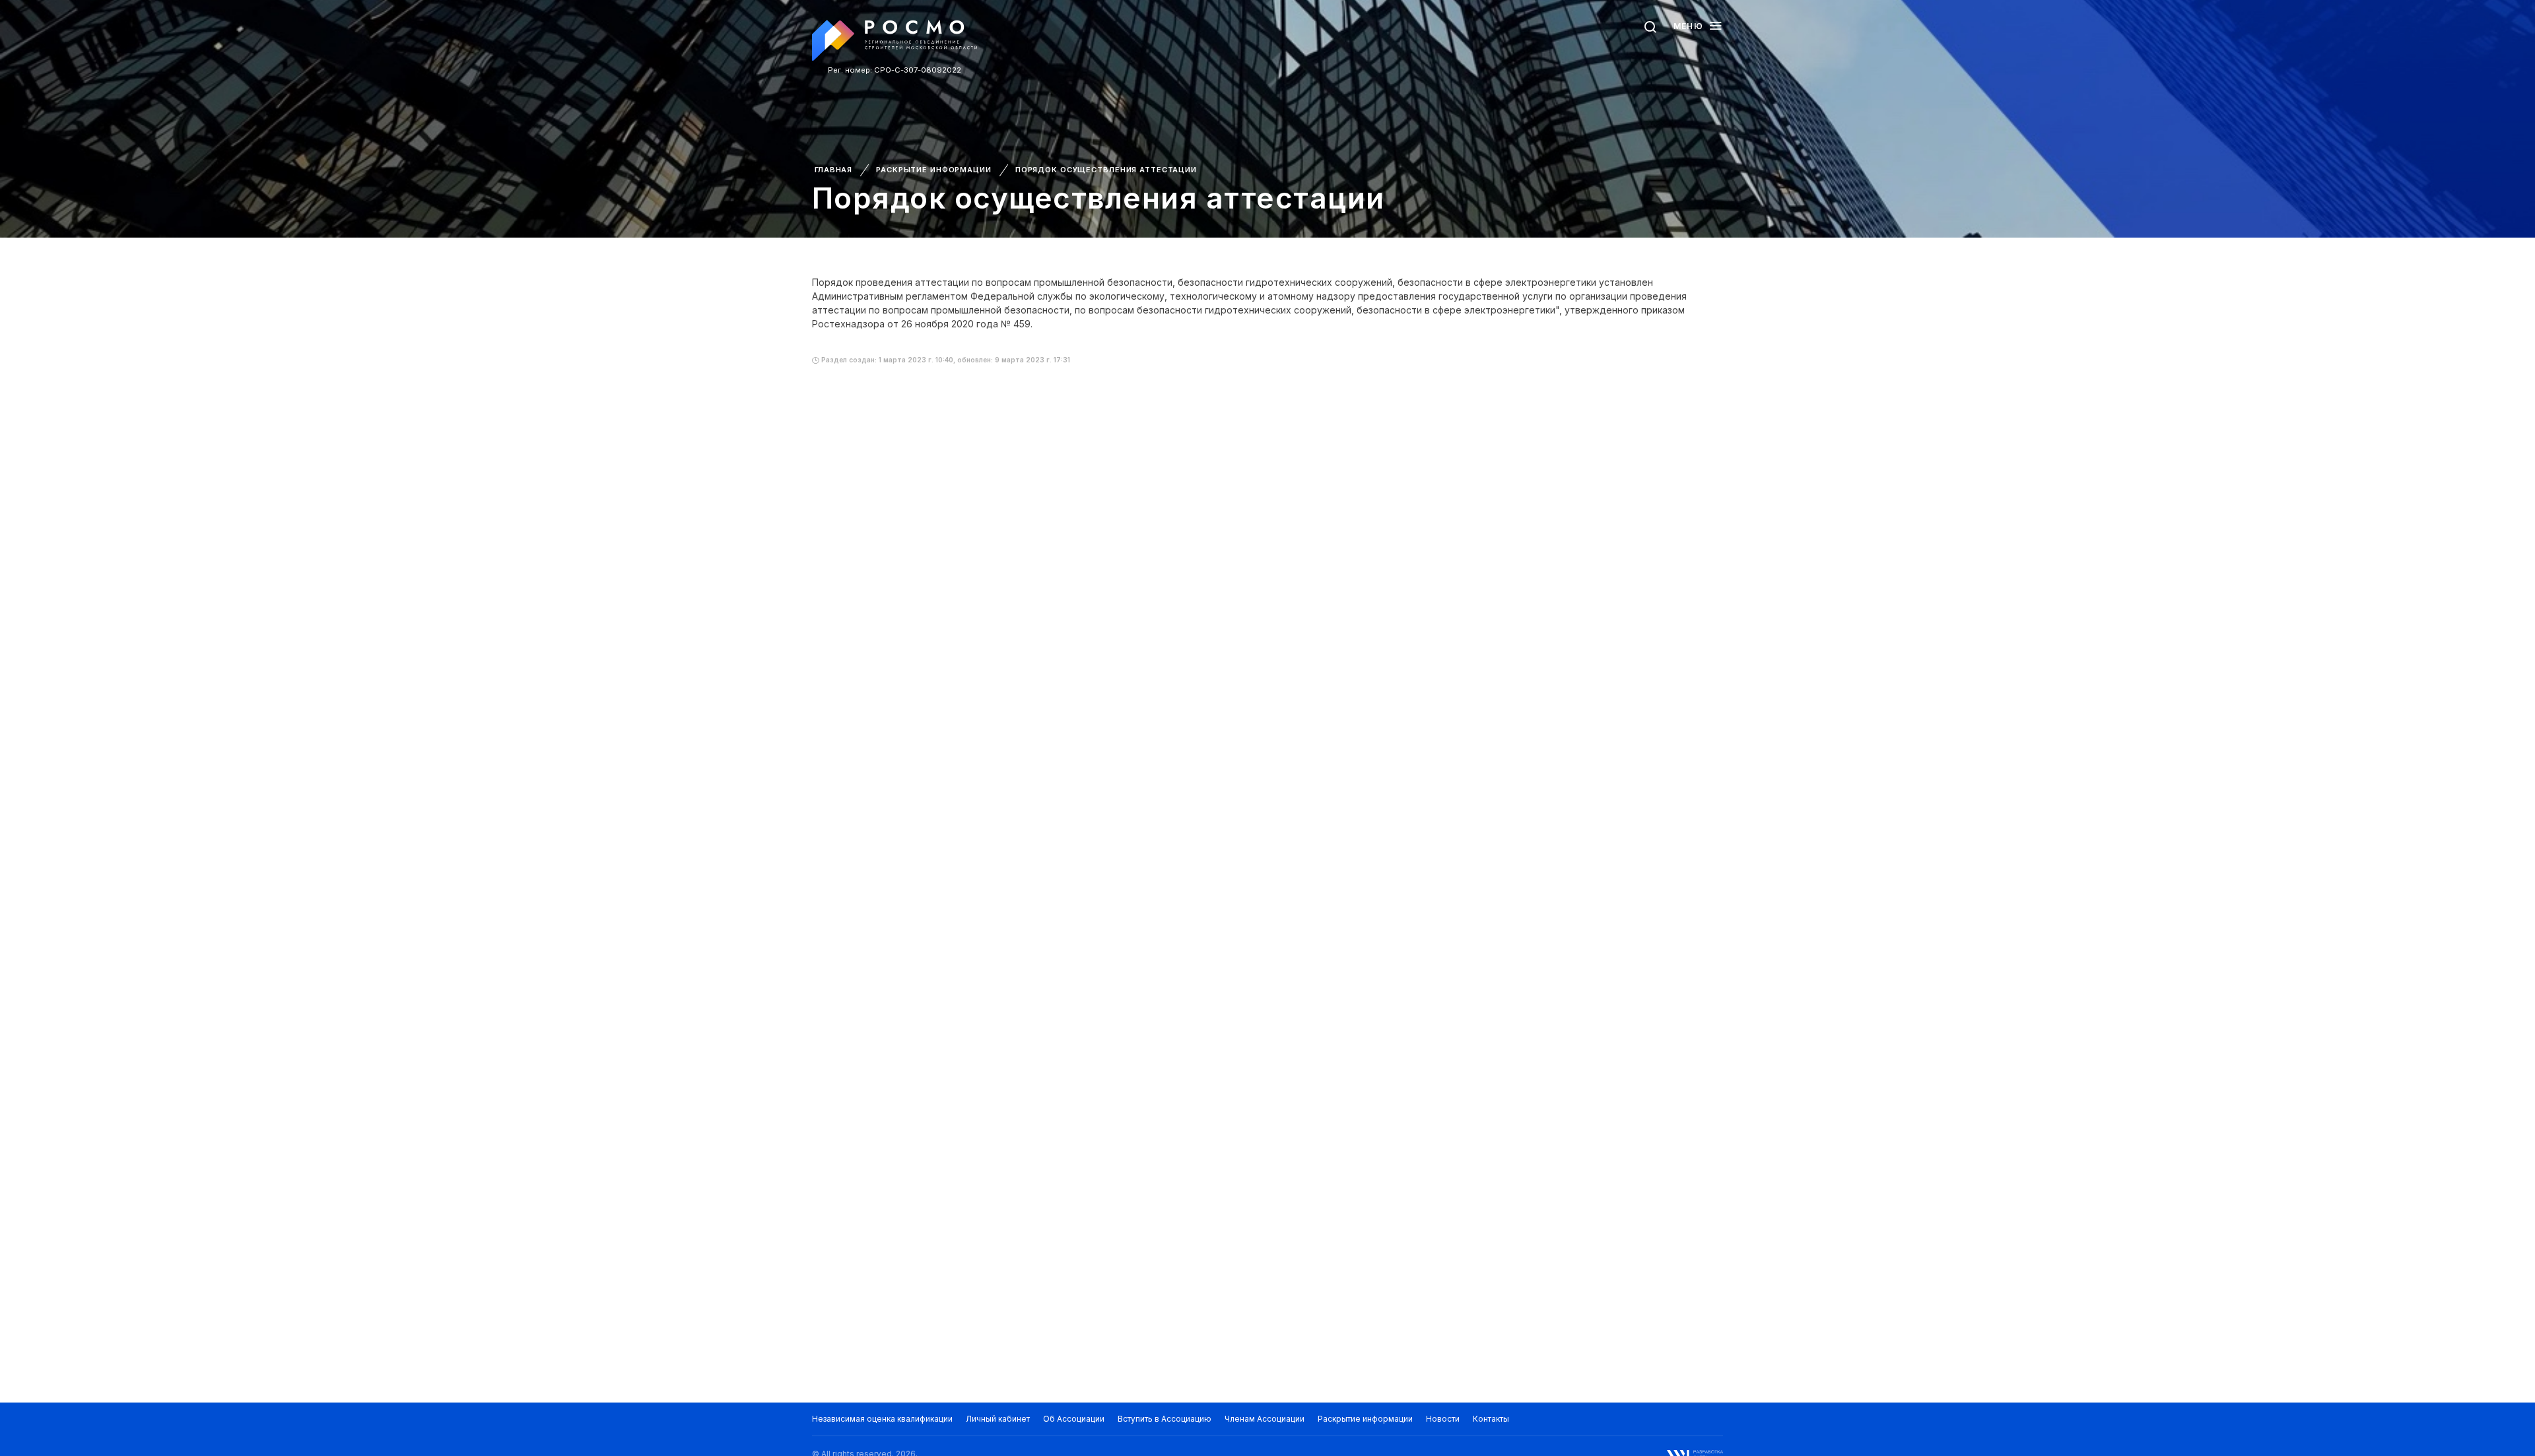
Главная (833, 170)
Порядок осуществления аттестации (1106, 170)
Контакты (1491, 1419)
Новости (1443, 1419)
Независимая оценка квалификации (882, 1419)
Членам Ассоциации (1265, 1419)
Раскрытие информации (934, 170)
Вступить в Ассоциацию (1165, 1419)
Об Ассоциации (1074, 1419)
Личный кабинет (998, 1419)
